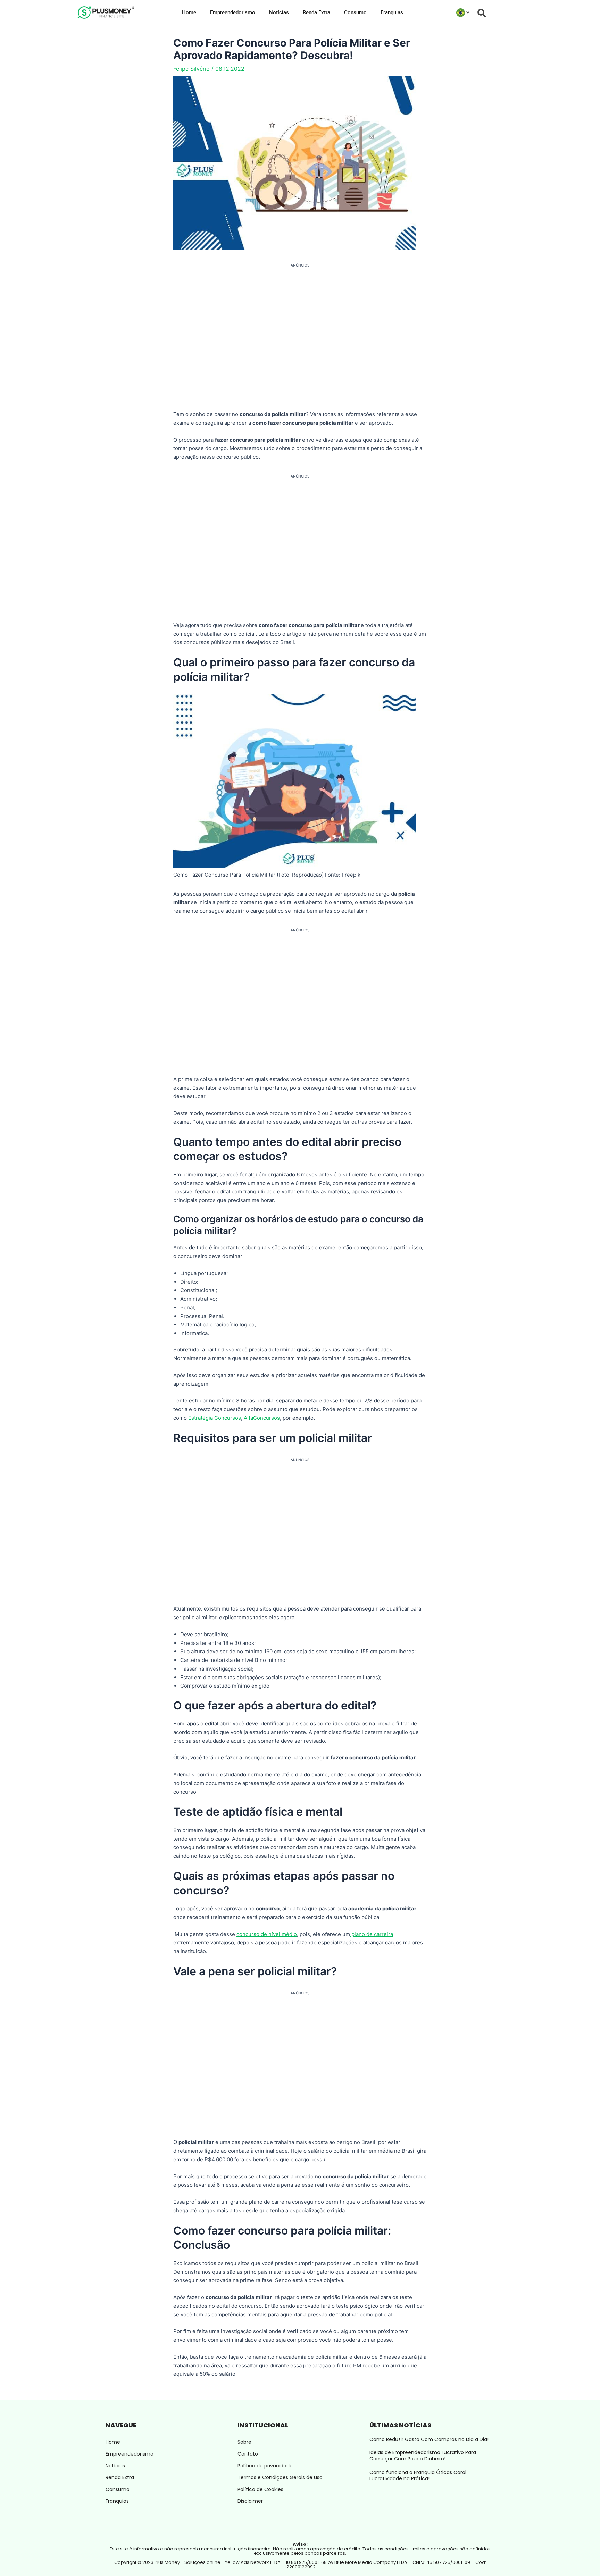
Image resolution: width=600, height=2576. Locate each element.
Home (189, 12)
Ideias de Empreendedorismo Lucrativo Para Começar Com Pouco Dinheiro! (423, 2456)
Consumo (355, 12)
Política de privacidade (265, 2466)
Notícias (279, 12)
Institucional (263, 2425)
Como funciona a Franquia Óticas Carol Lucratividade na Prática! (418, 2475)
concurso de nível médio (267, 1934)
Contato (248, 2454)
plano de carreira (372, 1934)
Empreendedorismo (233, 12)
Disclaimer (250, 2501)
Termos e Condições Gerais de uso (280, 2477)
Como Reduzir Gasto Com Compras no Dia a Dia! (429, 2439)
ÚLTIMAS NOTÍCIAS (400, 2425)
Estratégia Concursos (214, 1418)
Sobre (244, 2442)
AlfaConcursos (262, 1418)
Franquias (392, 12)
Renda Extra (316, 12)
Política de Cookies (260, 2489)
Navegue (121, 2425)
